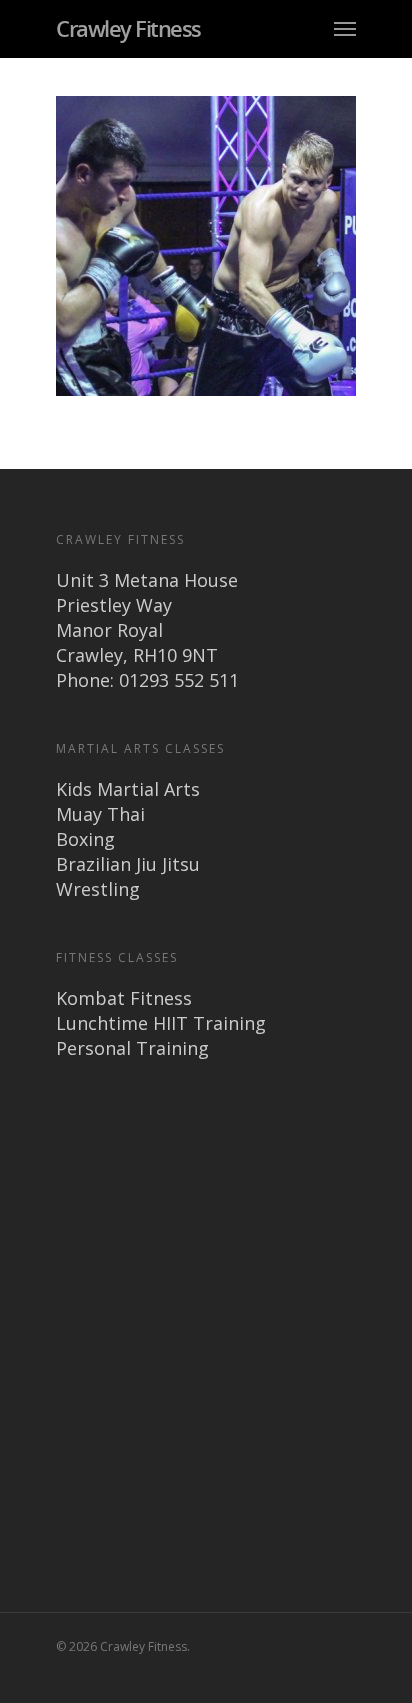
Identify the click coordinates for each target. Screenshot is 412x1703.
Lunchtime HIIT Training (161, 1023)
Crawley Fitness (128, 28)
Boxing (85, 839)
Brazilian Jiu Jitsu (128, 864)
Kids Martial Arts (128, 789)
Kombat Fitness (124, 998)
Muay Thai (100, 814)
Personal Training (132, 1048)
